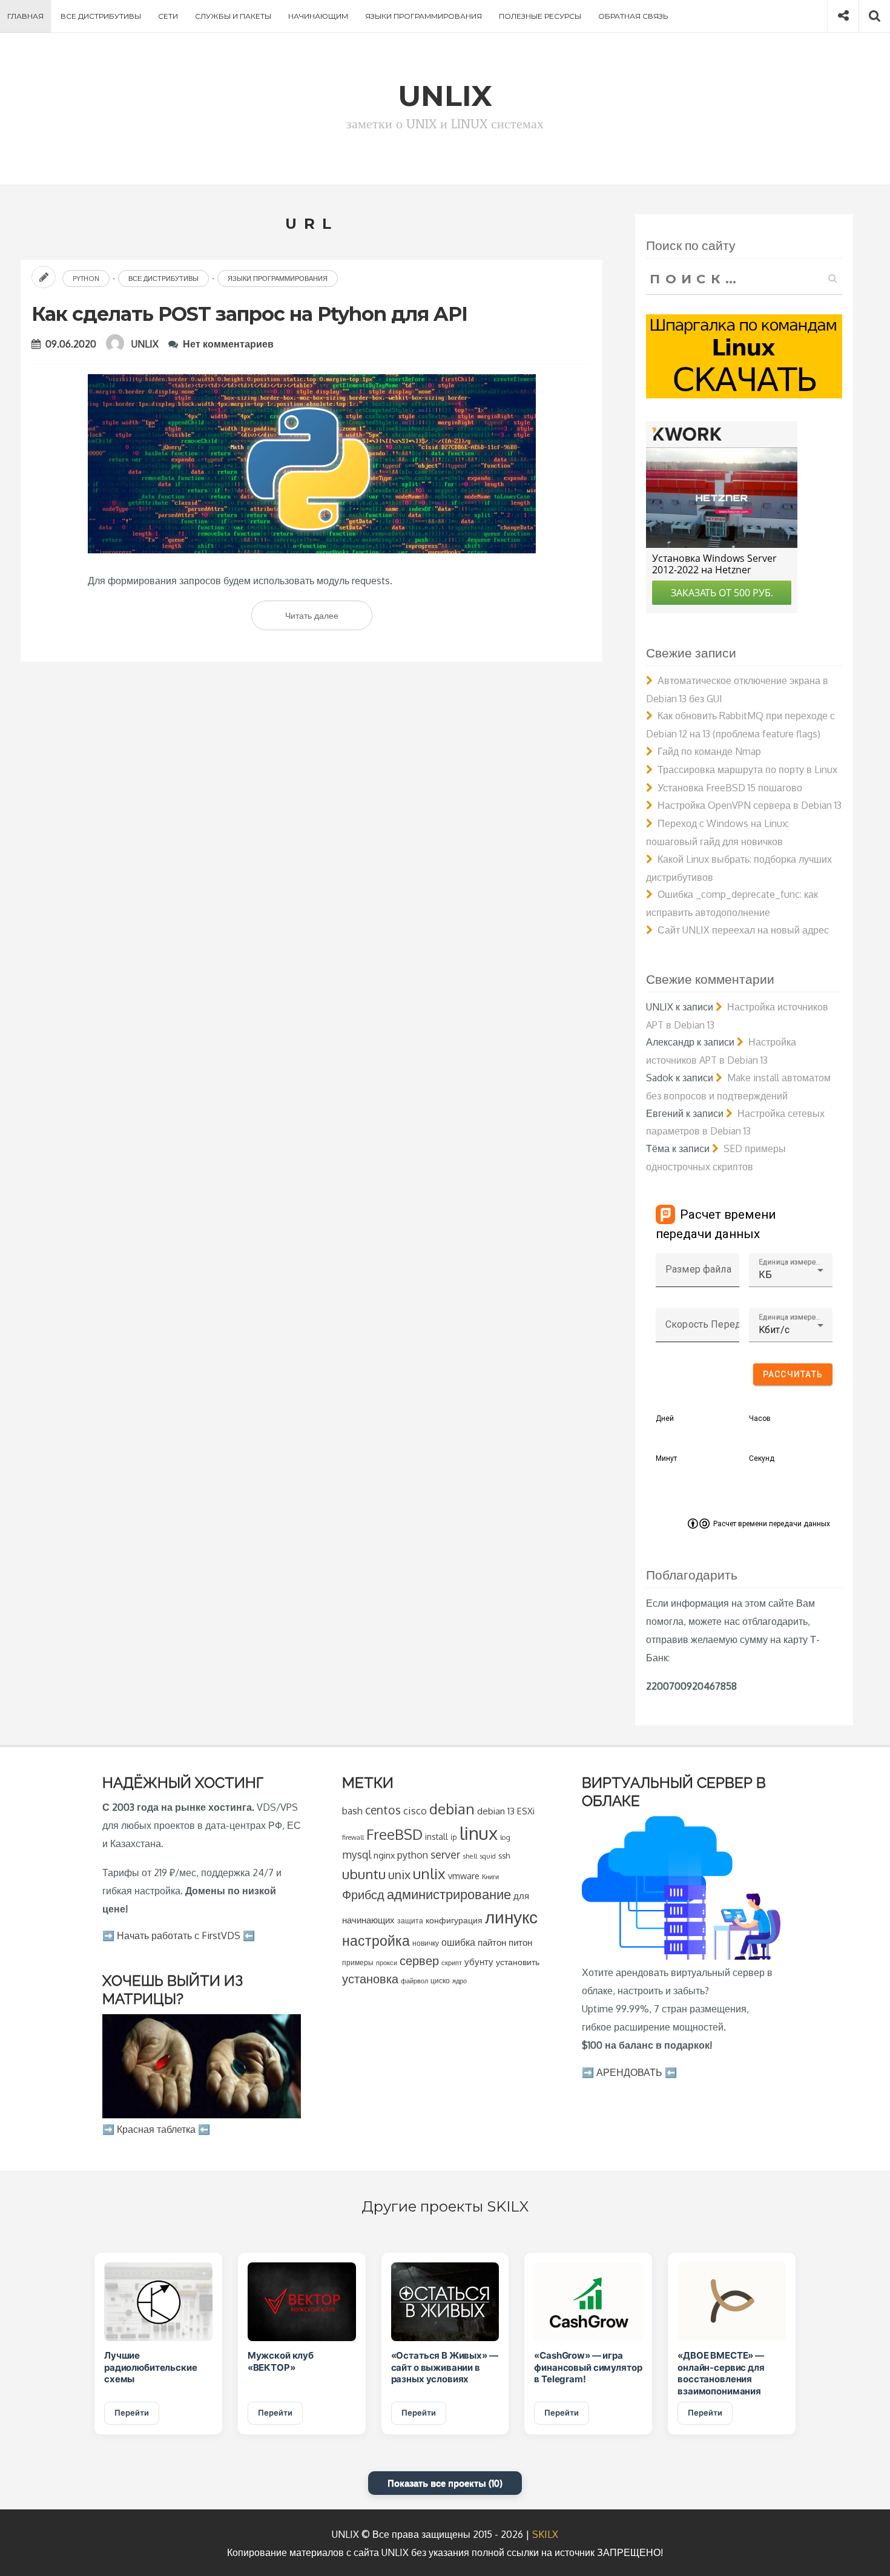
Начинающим (318, 16)
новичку (426, 1943)
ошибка (458, 1942)
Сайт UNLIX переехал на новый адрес (743, 930)
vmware (464, 1876)
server (445, 1854)
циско (440, 1981)
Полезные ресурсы (540, 16)
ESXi (526, 1811)
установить (518, 1962)
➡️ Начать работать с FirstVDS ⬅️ (179, 1935)
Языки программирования (424, 16)
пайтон (492, 1942)
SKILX (545, 2534)
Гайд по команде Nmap (709, 751)
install (437, 1836)
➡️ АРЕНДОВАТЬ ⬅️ (629, 2072)
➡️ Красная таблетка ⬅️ (156, 2129)
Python (86, 278)
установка (370, 1978)
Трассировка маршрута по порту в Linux (747, 769)
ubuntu (364, 1874)
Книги (490, 1876)
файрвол (414, 1981)
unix (399, 1875)
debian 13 (496, 1811)
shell (470, 1856)
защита (410, 1921)
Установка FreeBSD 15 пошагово (730, 788)
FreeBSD (394, 1834)
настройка (376, 1940)
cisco (415, 1810)
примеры (358, 1962)
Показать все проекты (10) (445, 2483)
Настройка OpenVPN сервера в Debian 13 (750, 805)
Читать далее (327, 620)
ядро (460, 1981)
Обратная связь (633, 16)
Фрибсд (363, 1895)
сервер (419, 1960)
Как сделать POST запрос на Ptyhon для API (249, 314)
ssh (504, 1856)
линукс (511, 1917)
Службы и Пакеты (233, 16)
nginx (384, 1855)
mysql (357, 1854)
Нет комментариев (228, 344)
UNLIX (145, 344)
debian (452, 1809)
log (505, 1837)
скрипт (452, 1963)
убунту (479, 1962)
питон (520, 1942)
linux (479, 1833)
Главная (25, 16)
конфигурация (454, 1920)
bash (352, 1811)
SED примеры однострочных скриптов (716, 1158)
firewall (353, 1837)
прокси (387, 1962)
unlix (429, 1873)
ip (454, 1837)
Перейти (132, 2413)
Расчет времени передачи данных (772, 1524)
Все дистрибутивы (101, 16)
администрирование (449, 1894)
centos (383, 1810)
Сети (168, 16)
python (413, 1855)
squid (488, 1856)
